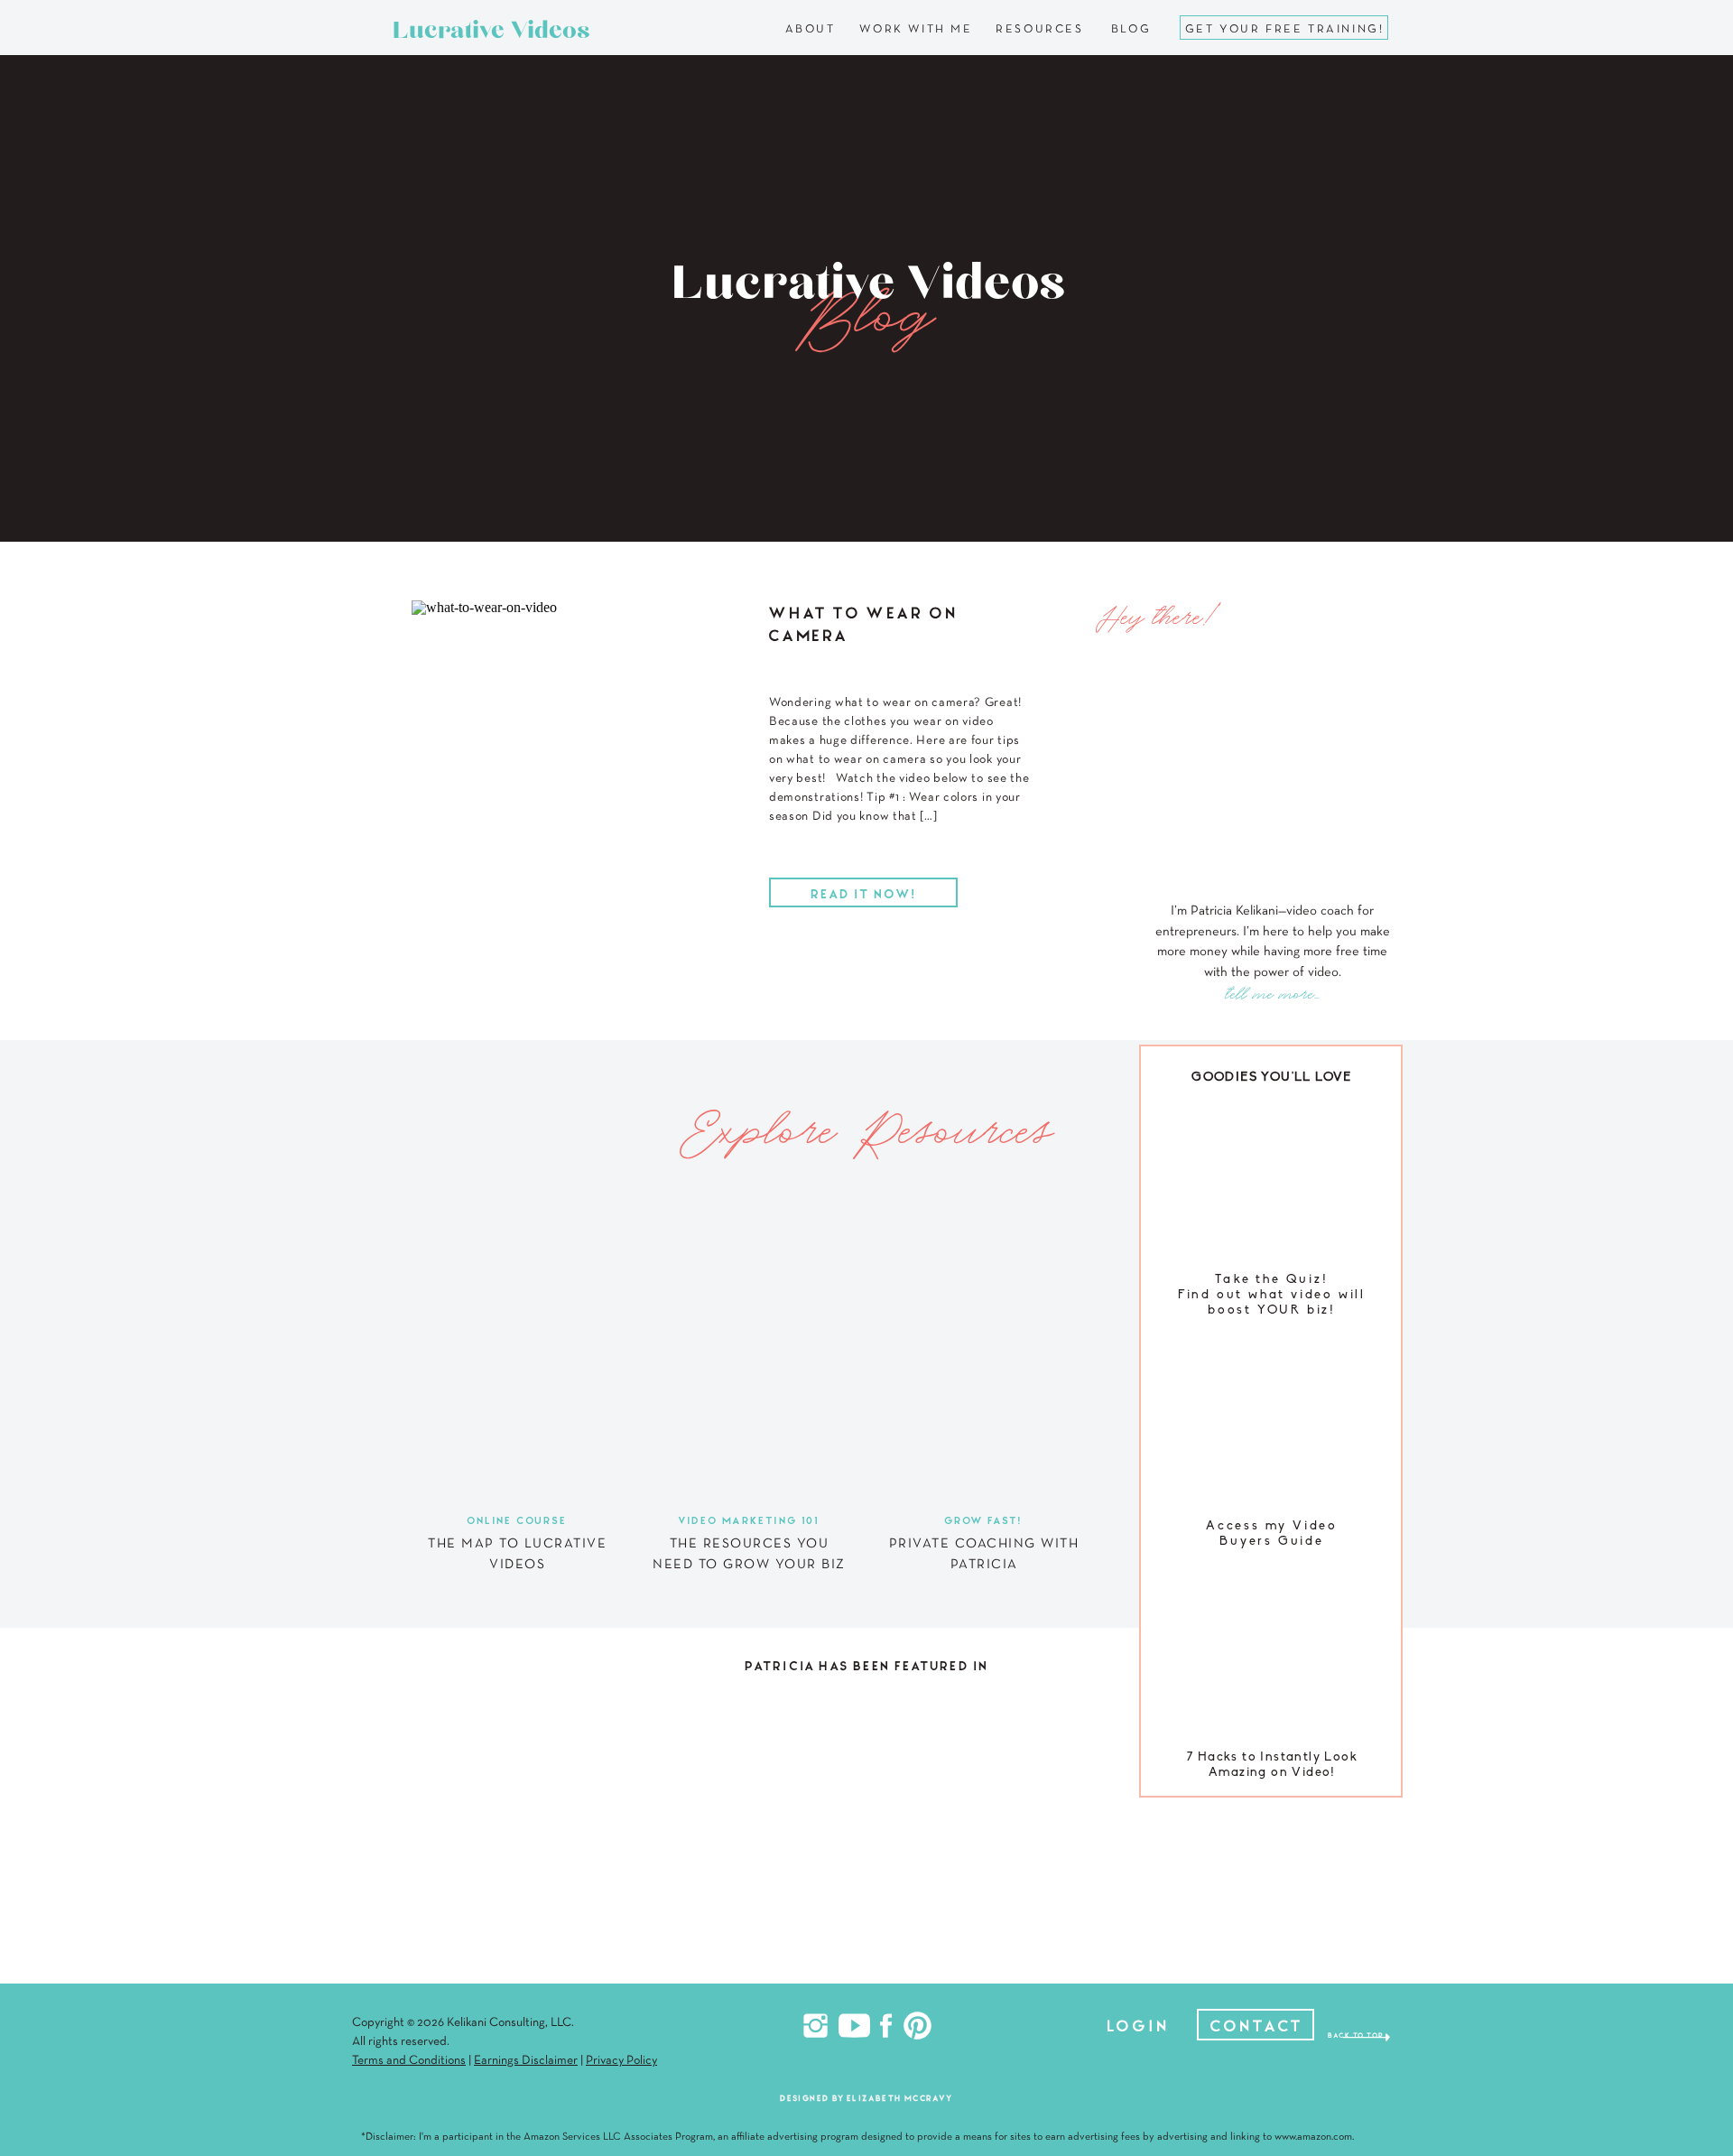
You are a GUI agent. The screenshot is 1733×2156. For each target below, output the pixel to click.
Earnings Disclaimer (526, 2061)
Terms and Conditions (409, 2061)
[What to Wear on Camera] (575, 754)
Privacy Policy (621, 2061)
